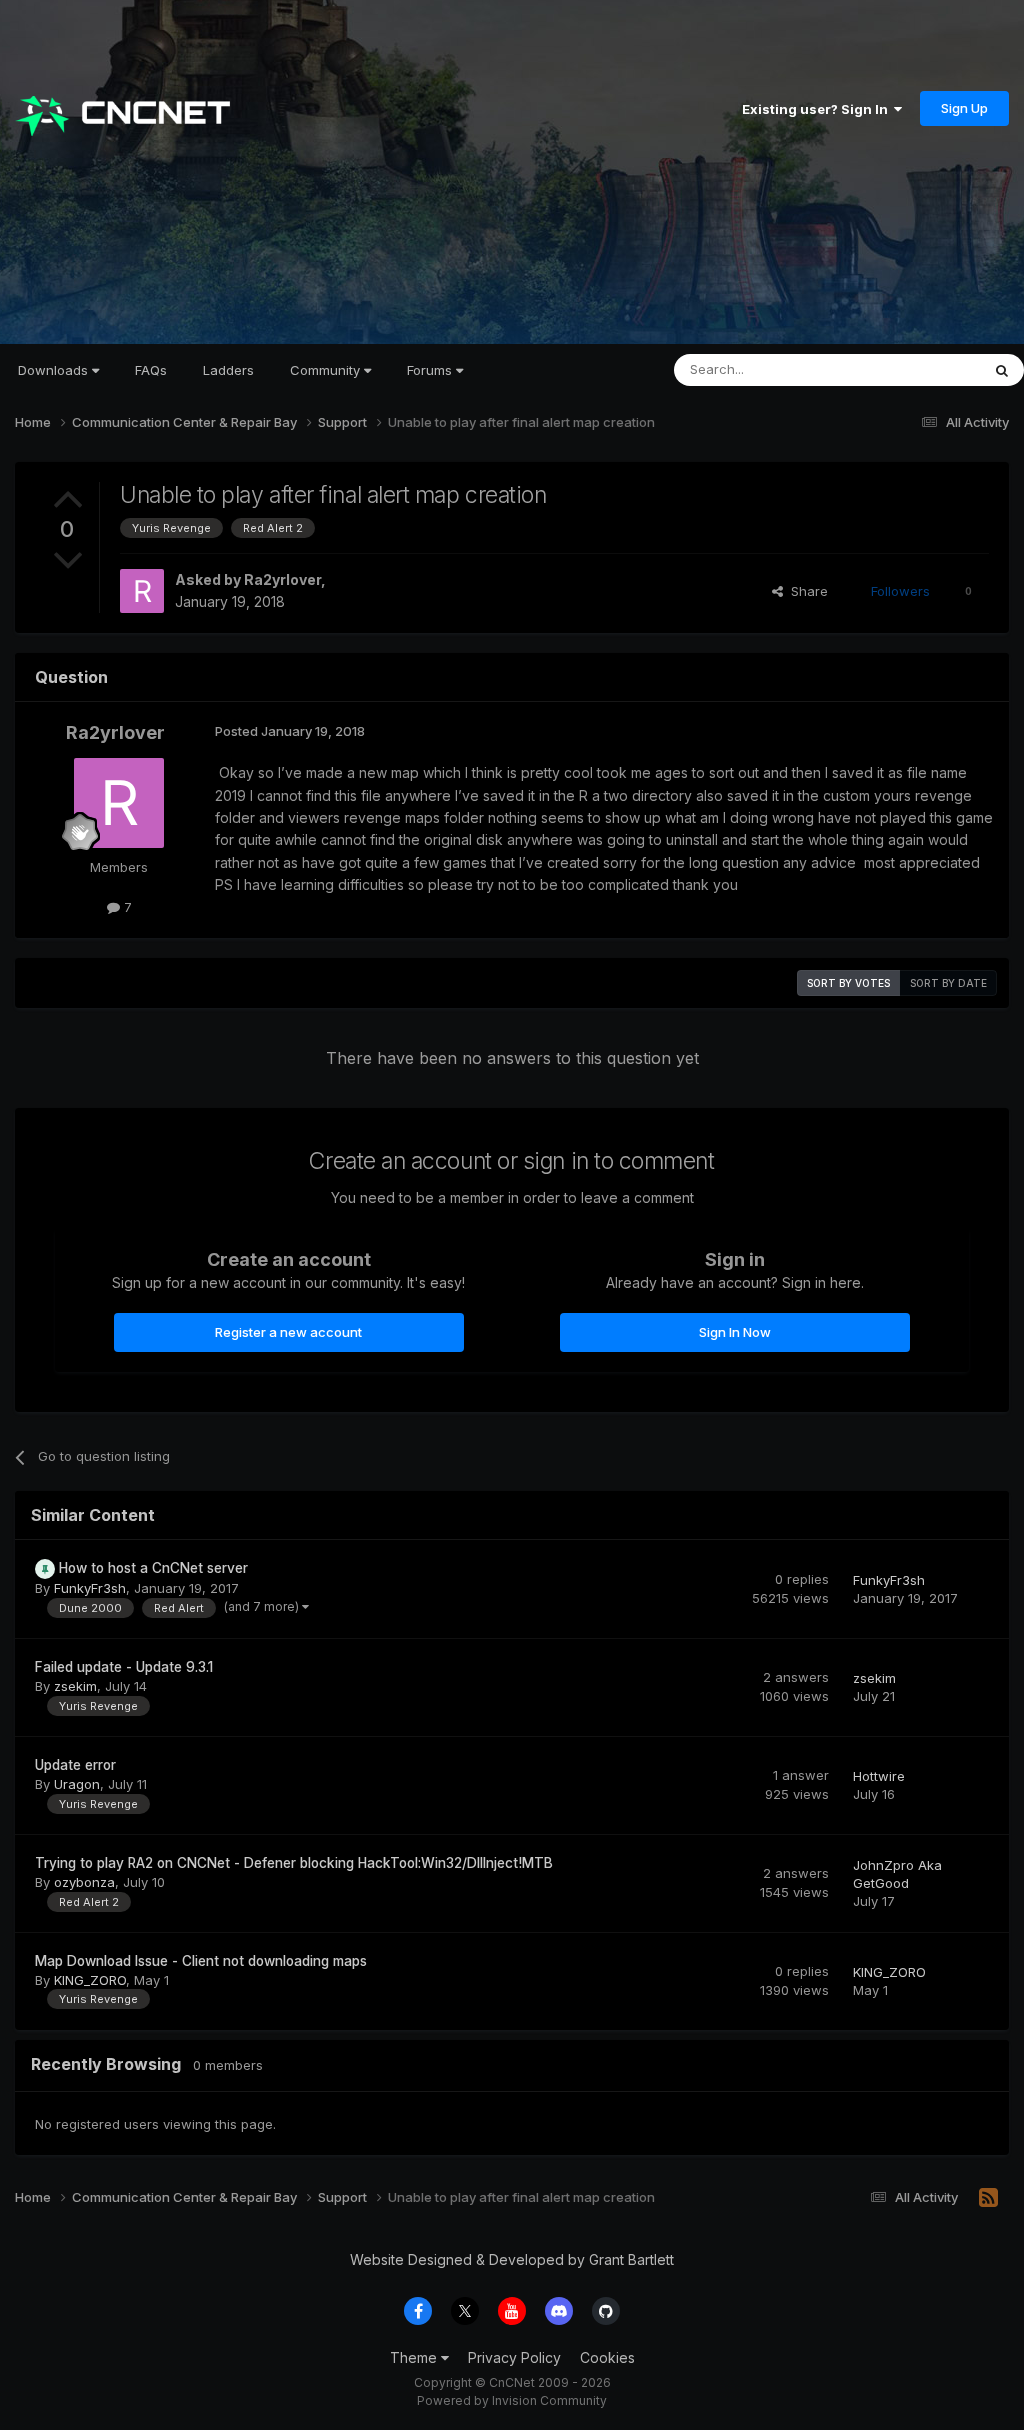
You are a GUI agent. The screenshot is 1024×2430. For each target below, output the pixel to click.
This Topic (921, 369)
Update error (75, 1765)
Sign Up (964, 108)
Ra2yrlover (282, 579)
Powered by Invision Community (512, 2400)
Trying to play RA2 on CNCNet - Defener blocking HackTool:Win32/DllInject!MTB (294, 1863)
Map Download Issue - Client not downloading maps (201, 1961)
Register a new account (288, 1332)
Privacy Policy (514, 2357)
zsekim (75, 1686)
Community (327, 370)
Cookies (607, 2357)
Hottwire (879, 1776)
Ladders (228, 370)
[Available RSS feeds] (988, 2198)
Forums (431, 370)
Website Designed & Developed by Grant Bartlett (512, 2259)
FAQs (151, 370)
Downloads (55, 370)
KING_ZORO (90, 1980)
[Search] (1002, 370)
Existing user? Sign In (818, 109)
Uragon (77, 1784)
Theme (415, 2357)
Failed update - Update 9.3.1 (124, 1667)
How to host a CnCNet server (153, 1568)
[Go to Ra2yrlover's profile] (142, 591)
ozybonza (84, 1882)
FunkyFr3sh (90, 1588)
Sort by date (948, 983)
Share (805, 591)
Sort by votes (848, 983)
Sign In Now (735, 1332)
